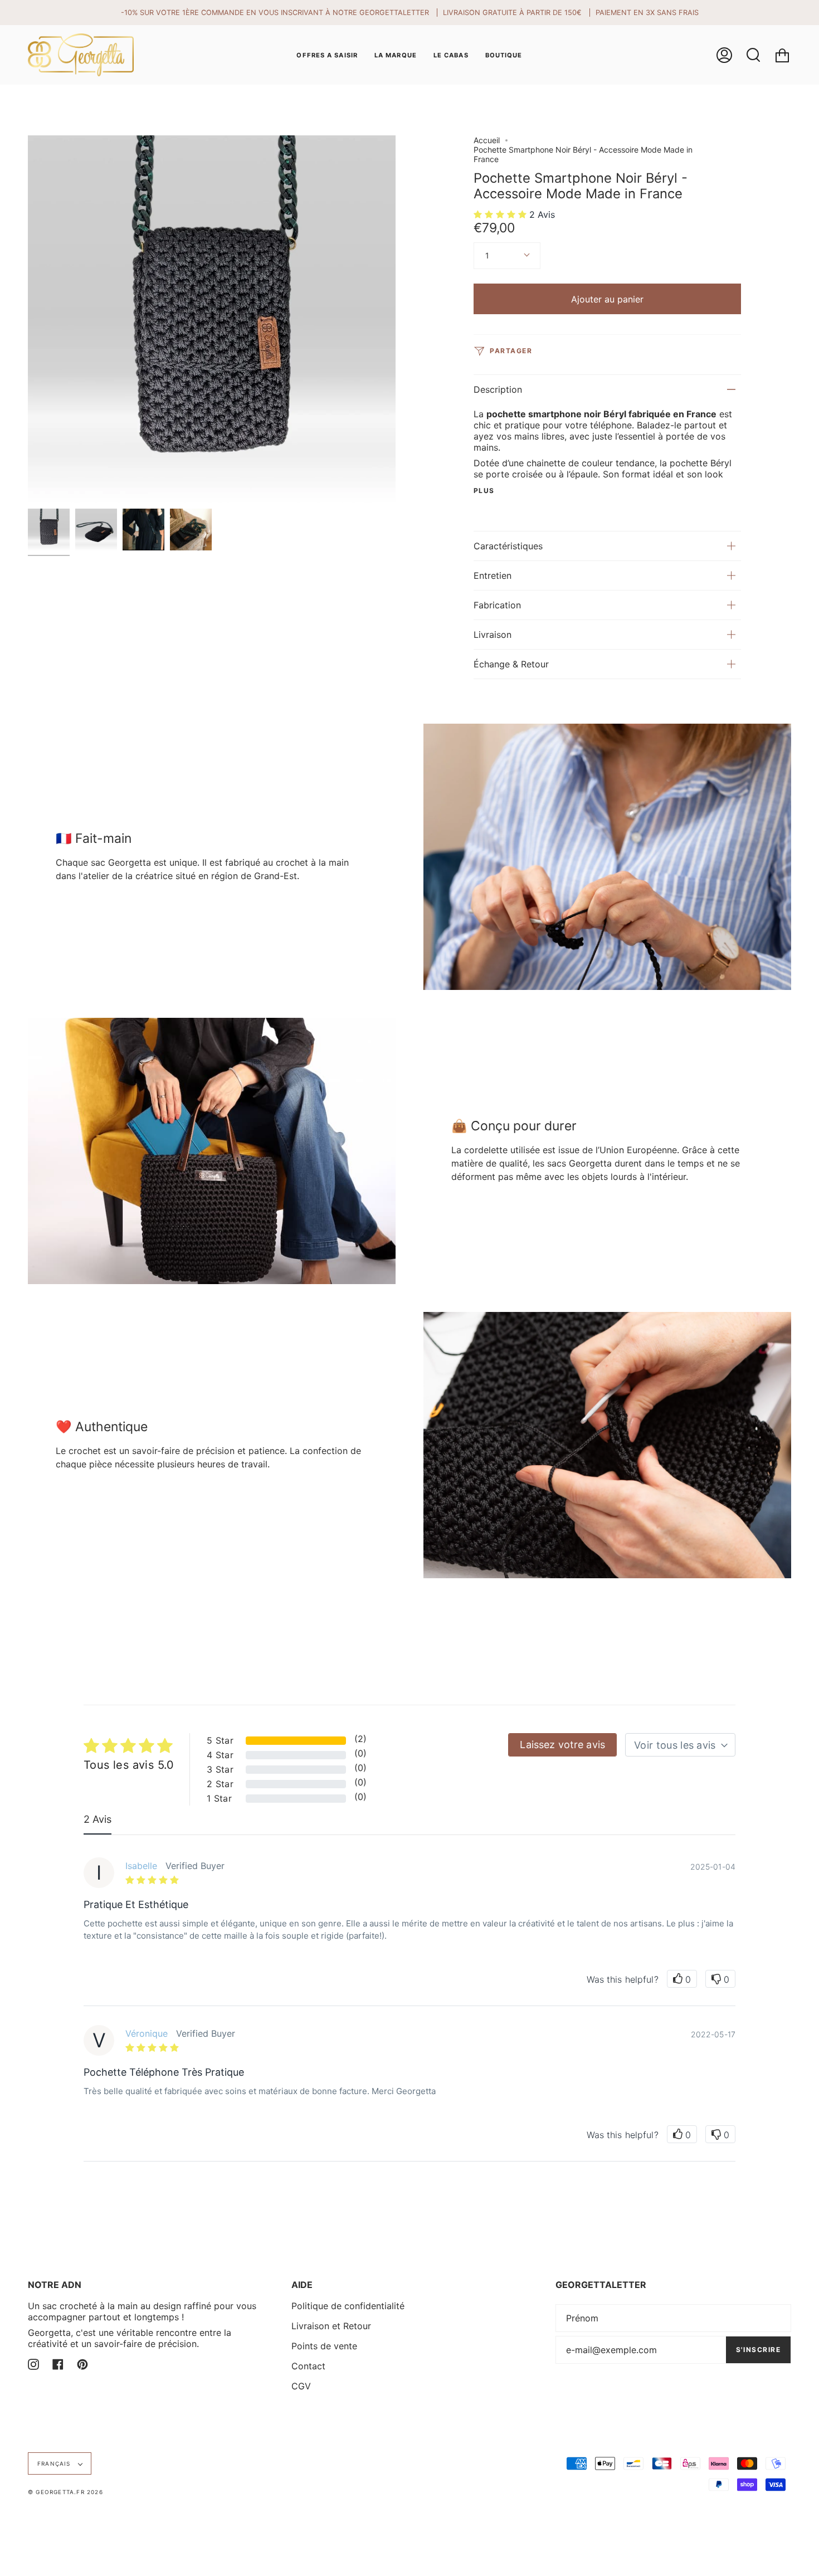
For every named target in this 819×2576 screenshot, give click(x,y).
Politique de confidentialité (348, 2306)
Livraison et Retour (331, 2326)
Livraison (493, 635)
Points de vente (324, 2346)
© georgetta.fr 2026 (65, 2492)
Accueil (487, 140)
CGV (301, 2386)
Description (498, 389)
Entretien (493, 575)
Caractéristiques (508, 546)
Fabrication (497, 605)
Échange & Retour (511, 664)
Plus (484, 491)
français (55, 2463)
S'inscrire (758, 2350)
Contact (308, 2366)
